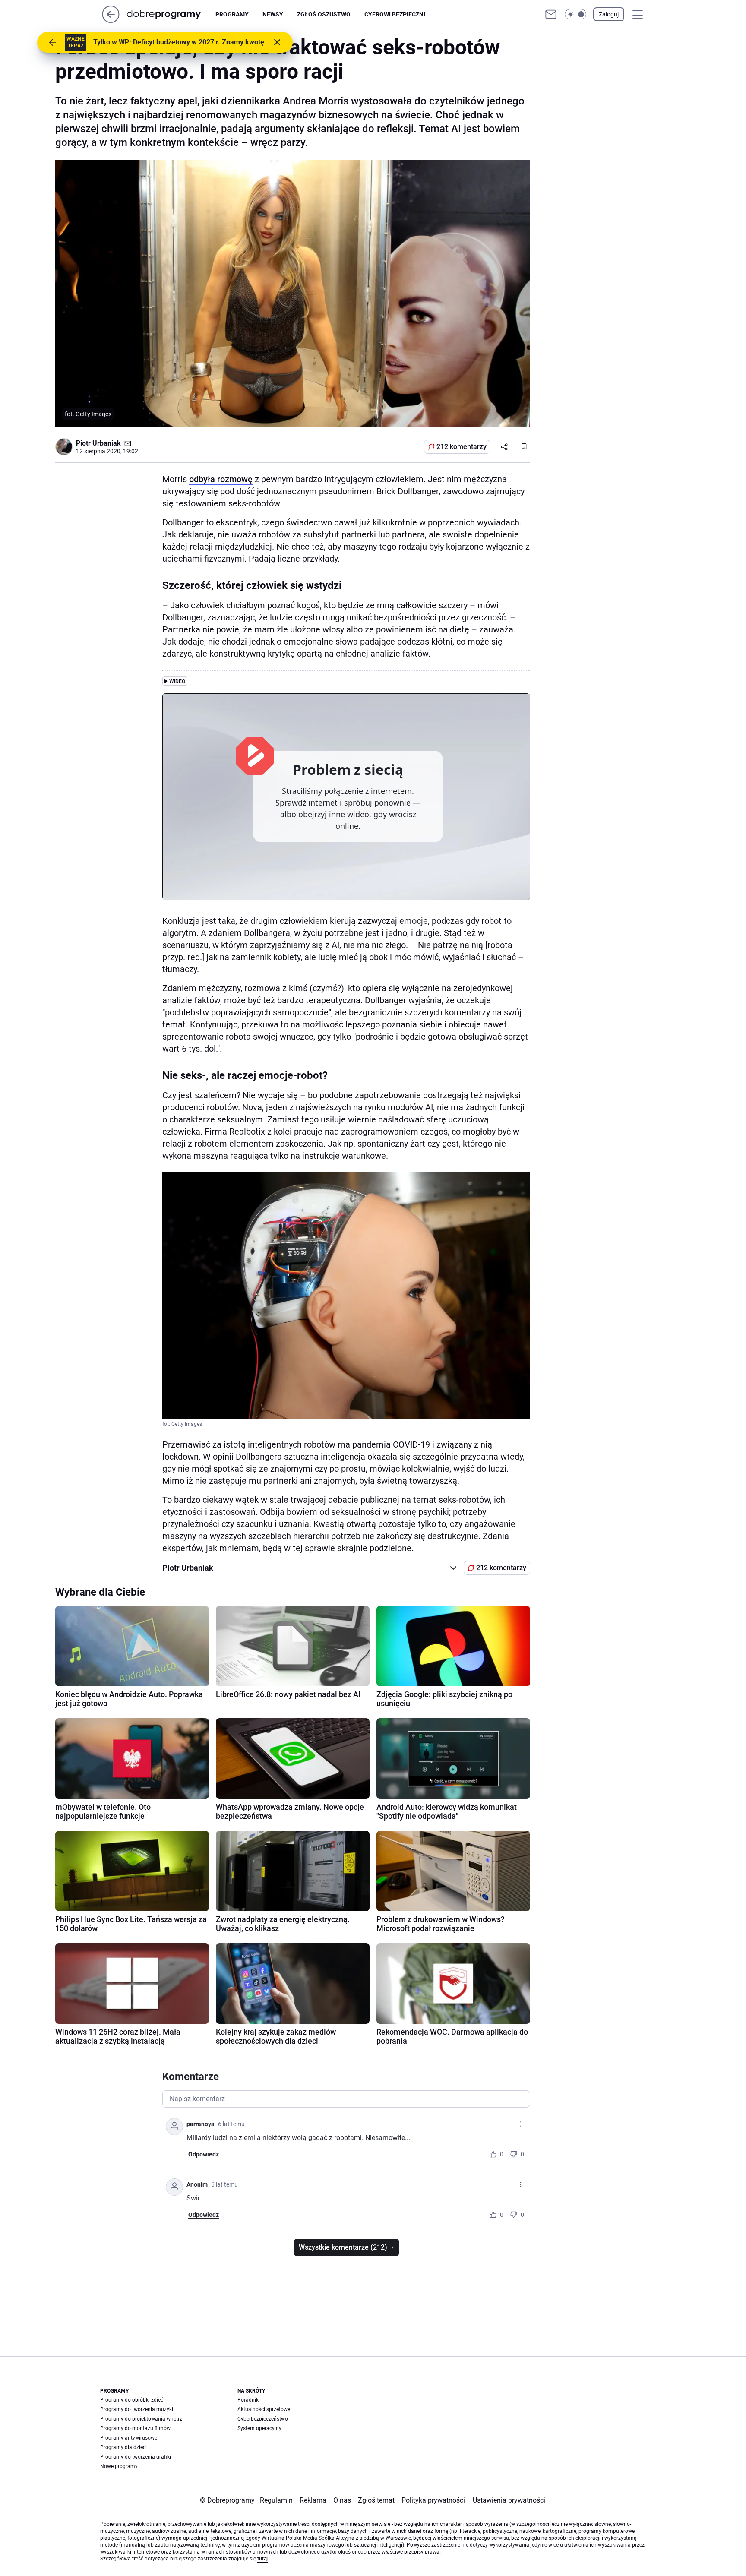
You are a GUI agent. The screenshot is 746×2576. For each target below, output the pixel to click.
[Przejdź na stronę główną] (111, 21)
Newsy (273, 14)
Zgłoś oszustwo (324, 14)
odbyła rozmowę (221, 479)
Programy (232, 14)
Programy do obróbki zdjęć (132, 2400)
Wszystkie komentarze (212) (343, 2247)
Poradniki (249, 2400)
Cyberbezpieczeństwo (263, 2419)
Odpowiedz (204, 2154)
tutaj (262, 2559)
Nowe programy (119, 2466)
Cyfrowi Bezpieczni (395, 14)
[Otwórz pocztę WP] (551, 14)
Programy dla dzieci (123, 2447)
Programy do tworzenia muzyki (137, 2409)
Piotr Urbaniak (98, 443)
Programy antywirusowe (129, 2438)
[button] (575, 14)
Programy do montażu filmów (135, 2428)
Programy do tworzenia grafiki (136, 2457)
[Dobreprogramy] (171, 14)
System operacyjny (259, 2428)
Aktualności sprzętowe (264, 2409)
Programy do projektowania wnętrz (141, 2419)
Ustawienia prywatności (507, 2500)
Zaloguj (609, 14)
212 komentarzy (462, 447)
